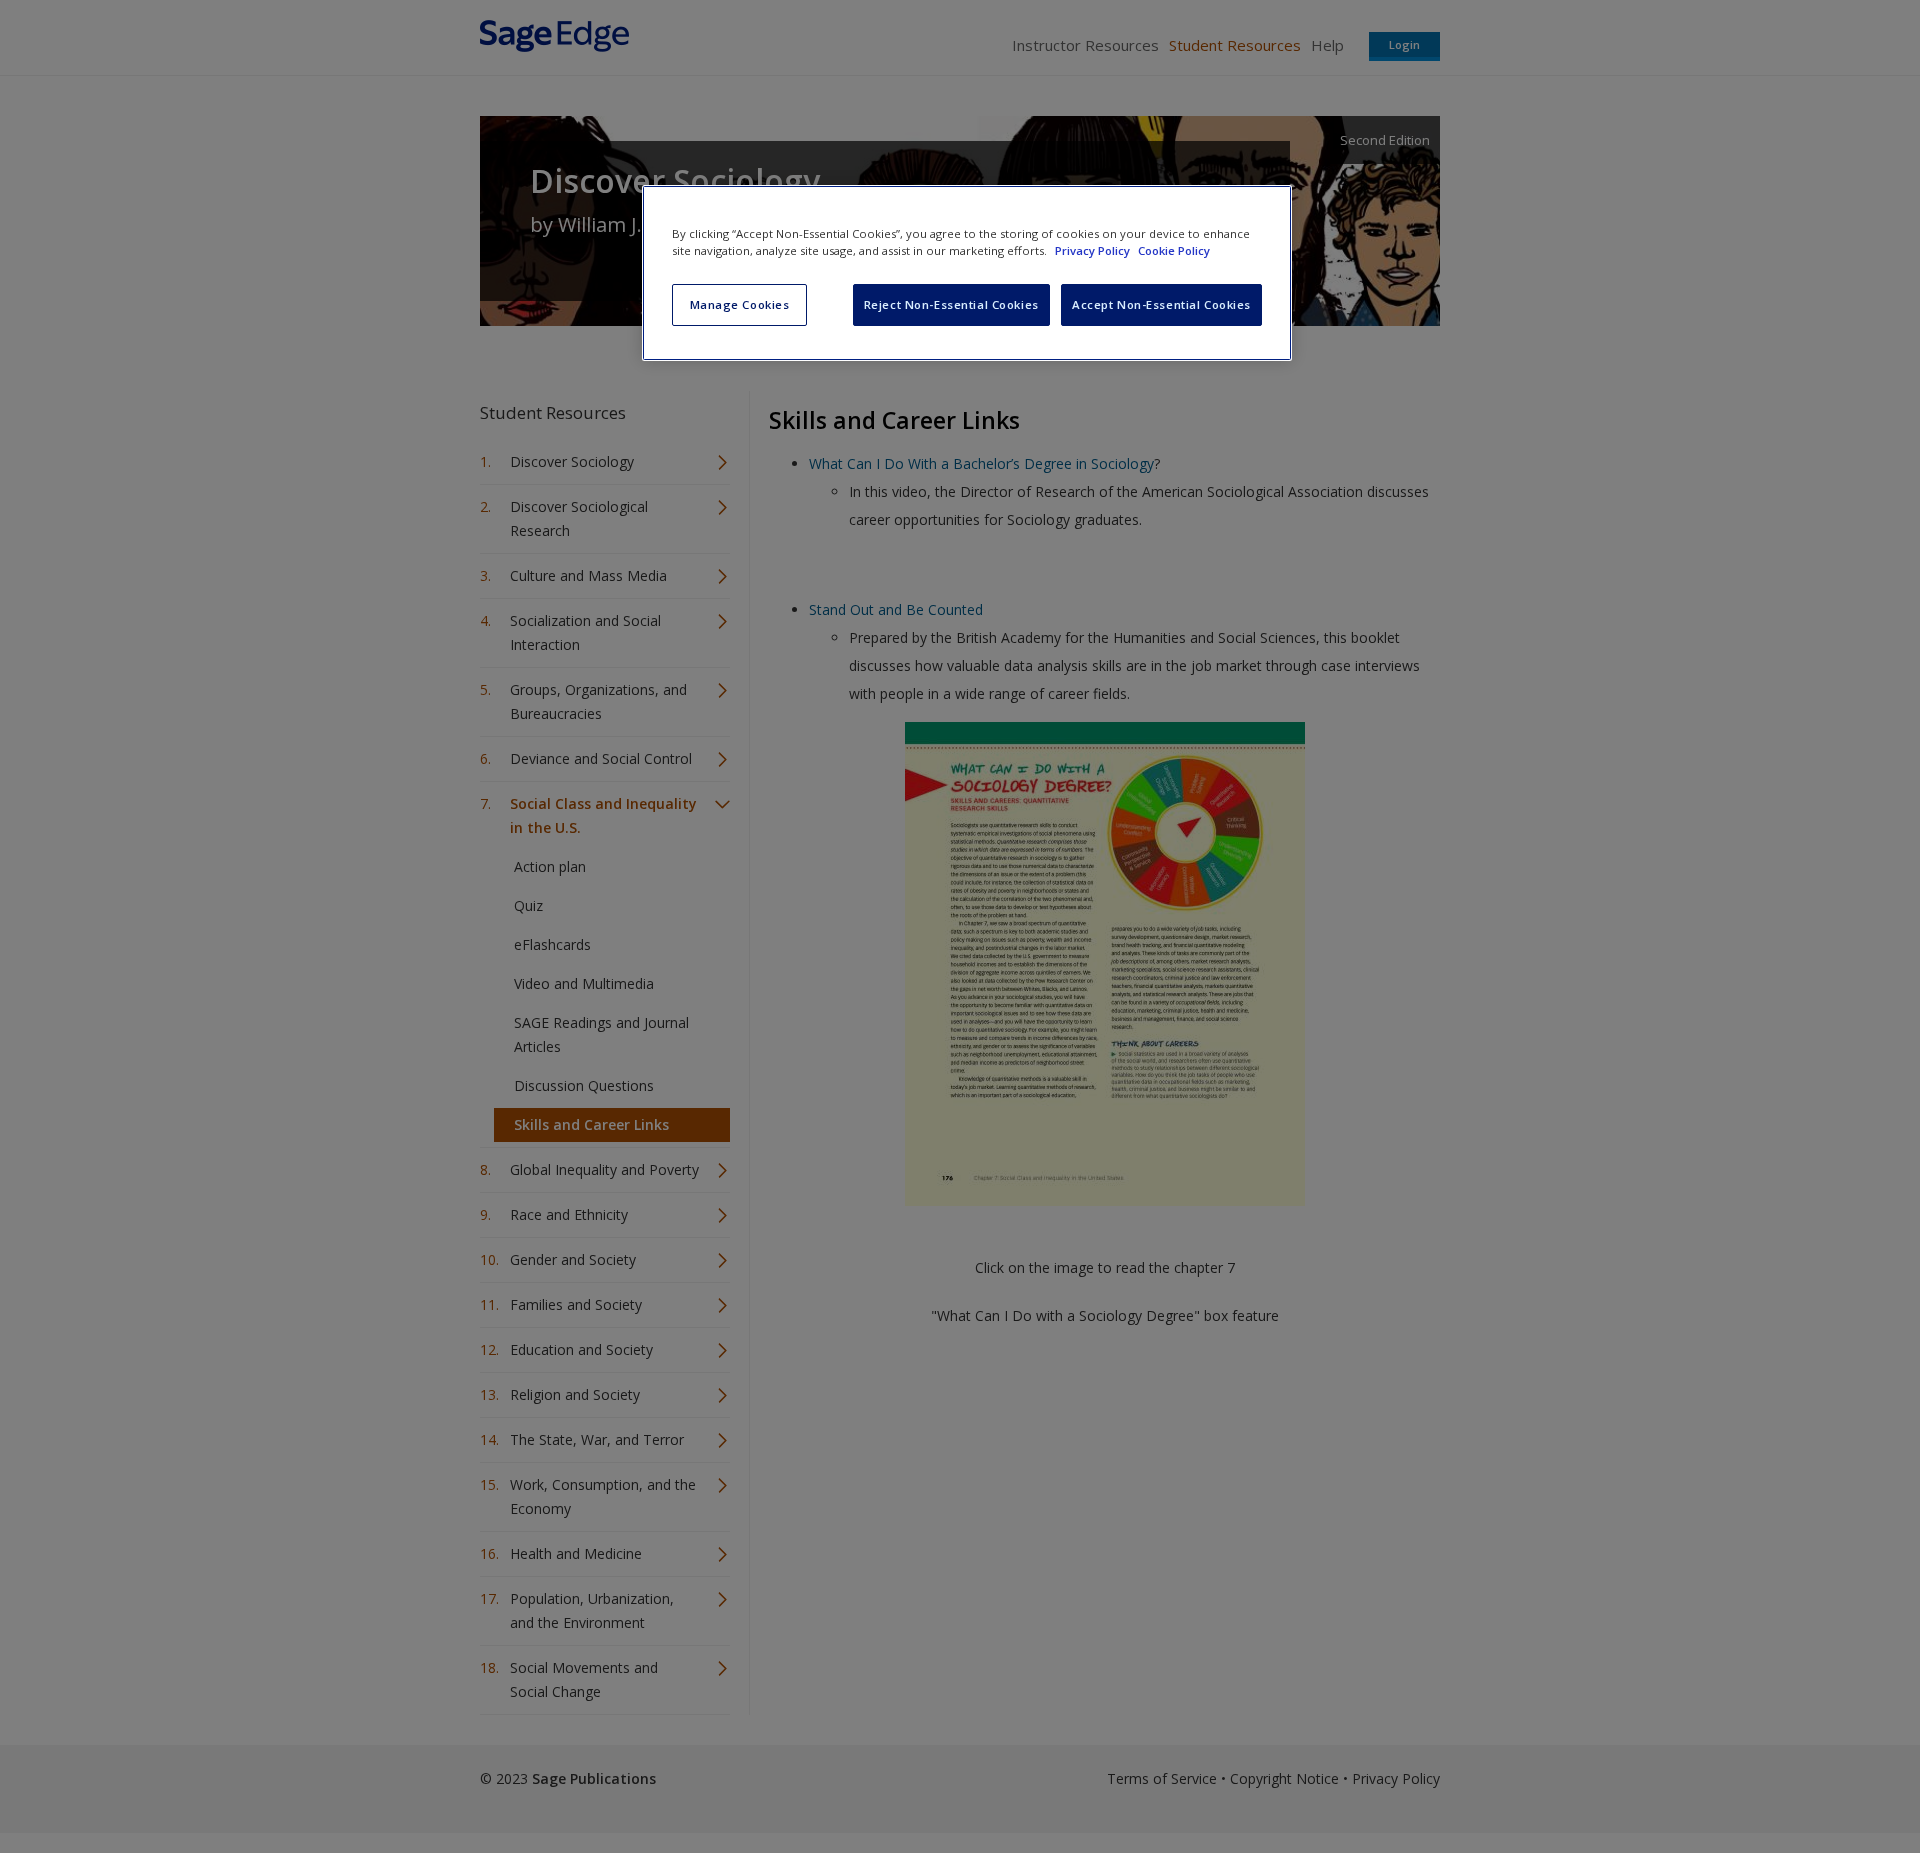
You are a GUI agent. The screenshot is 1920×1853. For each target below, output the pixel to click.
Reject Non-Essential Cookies (951, 304)
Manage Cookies (740, 304)
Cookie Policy (1174, 250)
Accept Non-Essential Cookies (1161, 304)
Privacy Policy (1094, 250)
